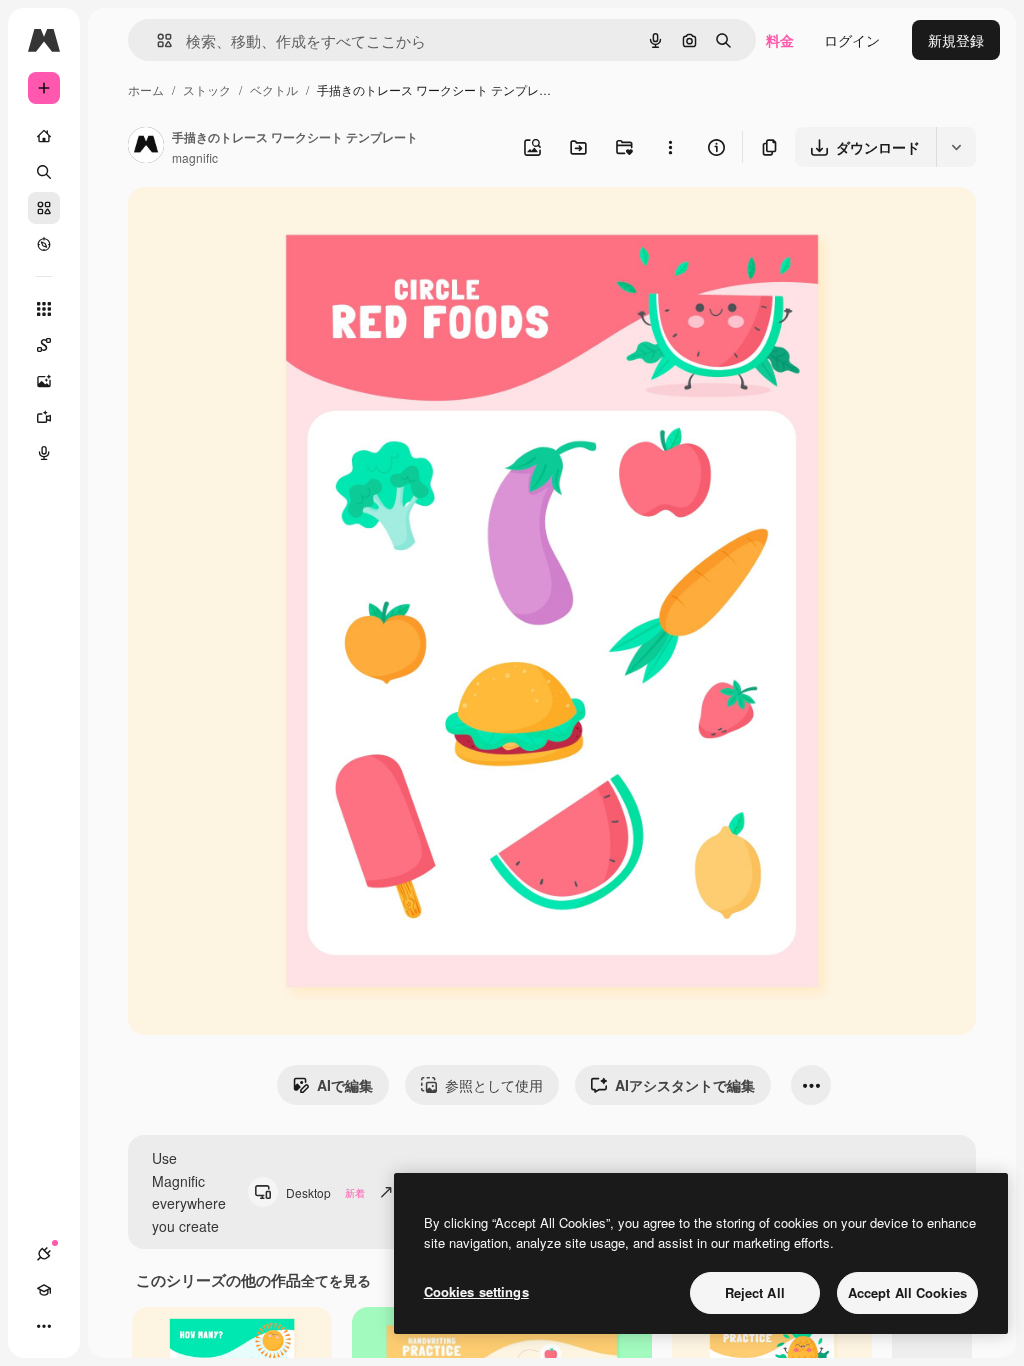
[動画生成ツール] (44, 417)
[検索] (44, 172)
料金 (780, 40)
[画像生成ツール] (44, 381)
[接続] (44, 1254)
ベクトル (274, 89)
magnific (195, 157)
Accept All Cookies (907, 1292)
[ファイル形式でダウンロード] (956, 147)
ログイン (852, 40)
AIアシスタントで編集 (685, 1085)
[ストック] (44, 208)
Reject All (755, 1292)
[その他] (44, 1326)
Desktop (325, 1192)
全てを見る (336, 1280)
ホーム (146, 89)
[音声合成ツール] (44, 453)
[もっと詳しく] (44, 244)
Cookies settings (476, 1291)
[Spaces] (44, 345)
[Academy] (44, 1290)
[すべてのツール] (44, 309)
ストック (207, 89)
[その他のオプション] (670, 147)
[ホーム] (44, 136)
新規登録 (956, 40)
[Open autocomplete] (156, 40)
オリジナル (265, 225)
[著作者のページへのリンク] (146, 147)
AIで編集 (345, 1085)
